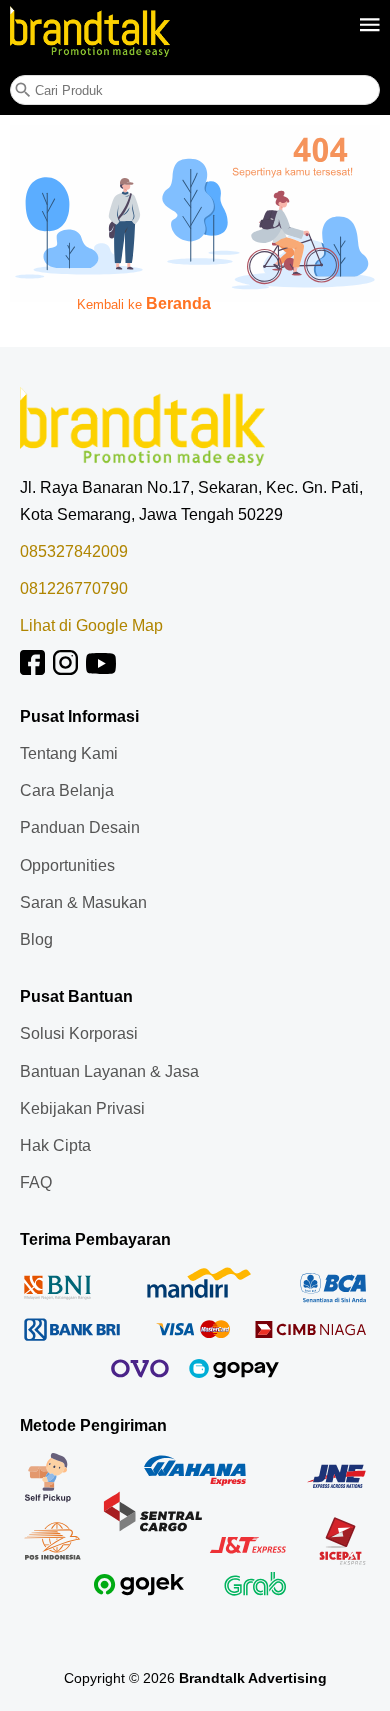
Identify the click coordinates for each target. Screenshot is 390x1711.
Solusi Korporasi (79, 1033)
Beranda (178, 303)
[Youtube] (101, 669)
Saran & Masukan (83, 902)
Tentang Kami (69, 753)
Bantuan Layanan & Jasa (109, 1071)
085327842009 (74, 551)
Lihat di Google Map (91, 625)
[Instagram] (65, 669)
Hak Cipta (55, 1145)
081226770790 (74, 588)
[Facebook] (32, 669)
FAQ (36, 1182)
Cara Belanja (67, 790)
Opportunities (67, 865)
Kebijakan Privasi (82, 1108)
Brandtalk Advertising (253, 1678)
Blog (36, 939)
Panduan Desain (80, 827)
